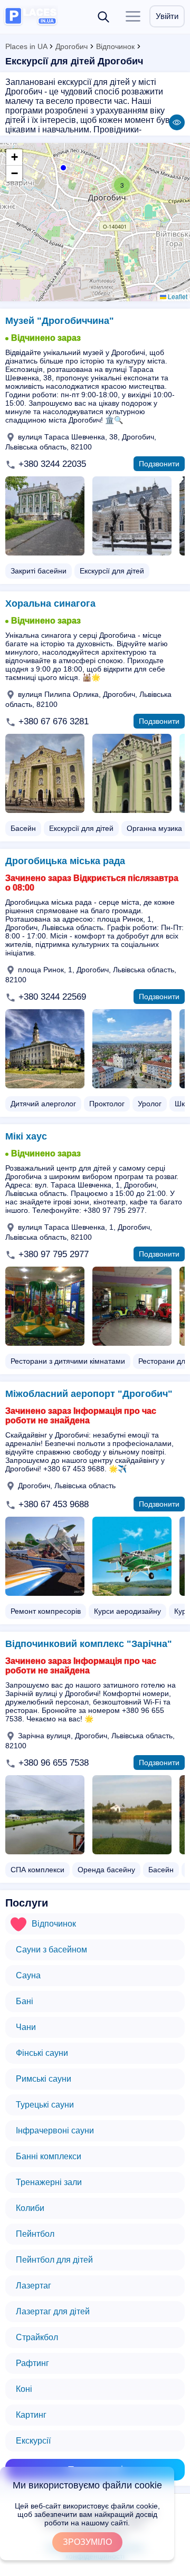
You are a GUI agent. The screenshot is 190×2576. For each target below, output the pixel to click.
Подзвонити (159, 464)
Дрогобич (72, 46)
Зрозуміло (87, 2542)
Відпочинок (115, 46)
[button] (62, 167)
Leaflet (177, 296)
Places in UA (26, 46)
